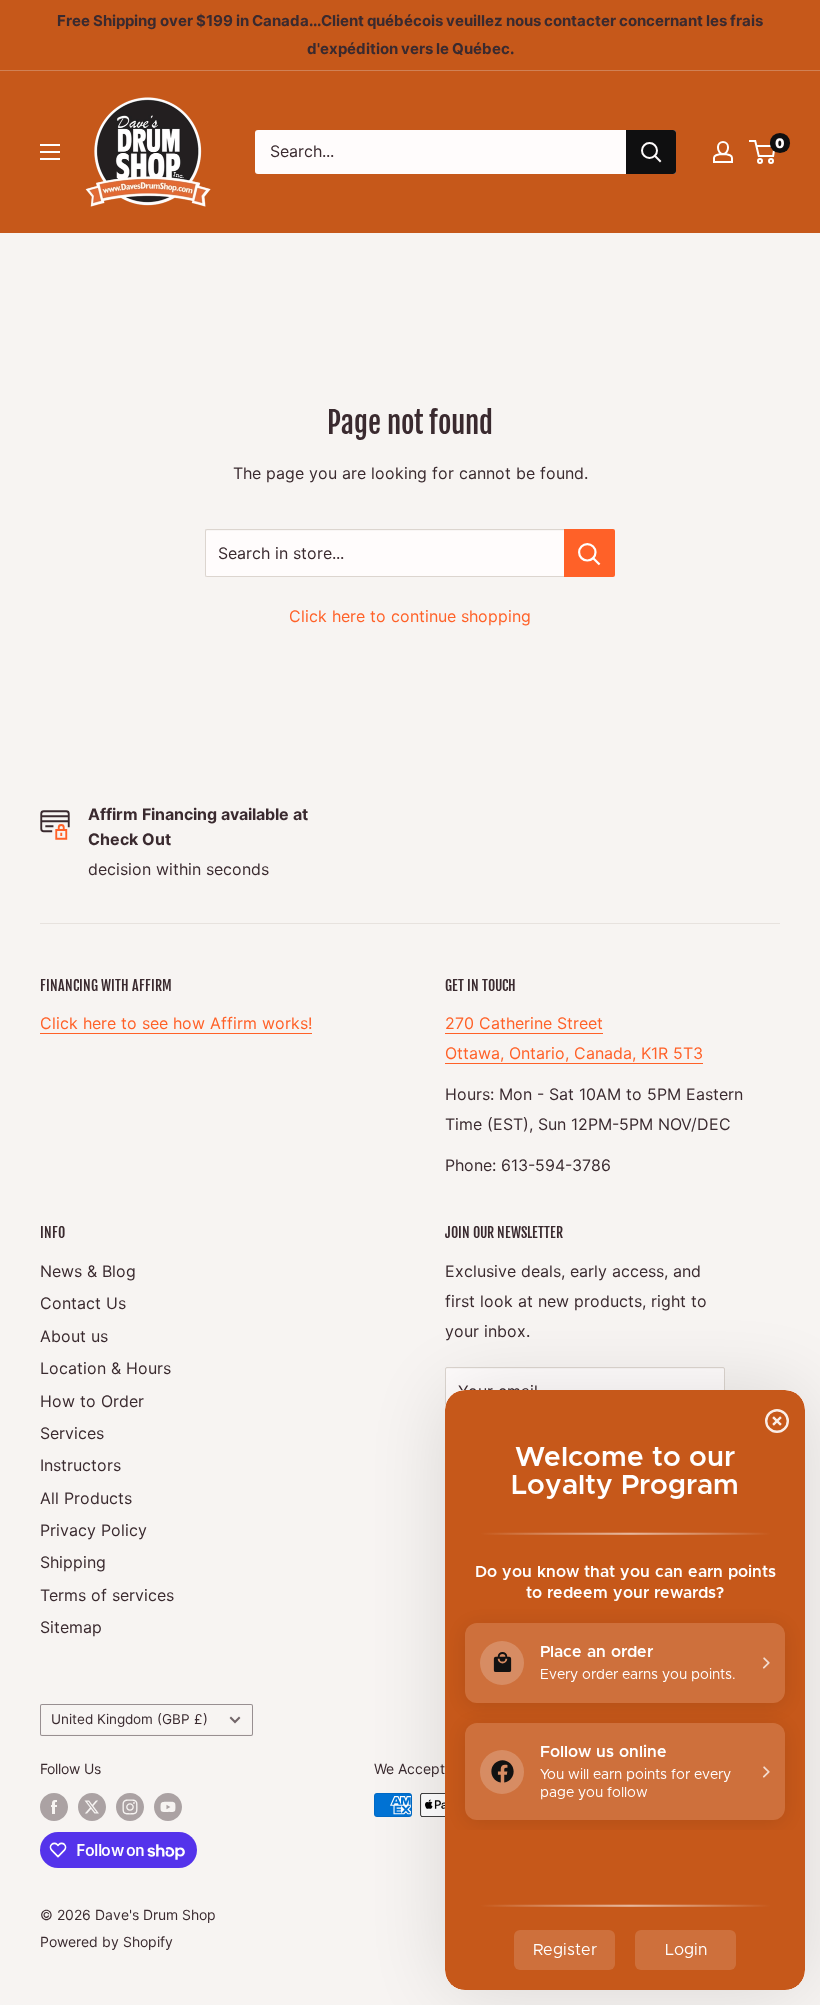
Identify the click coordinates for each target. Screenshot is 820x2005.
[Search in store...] (589, 553)
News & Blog (88, 1271)
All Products (86, 1498)
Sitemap (71, 1627)
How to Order (92, 1401)
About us (74, 1336)
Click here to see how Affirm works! (176, 1023)
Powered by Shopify (106, 1941)
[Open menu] (50, 152)
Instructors (80, 1465)
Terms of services (107, 1595)
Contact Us (83, 1303)
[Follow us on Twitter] (92, 1807)
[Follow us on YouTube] (168, 1807)
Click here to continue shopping (410, 616)
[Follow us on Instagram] (130, 1807)
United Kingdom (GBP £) (129, 1719)
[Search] (651, 152)
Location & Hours (105, 1368)
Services (72, 1433)
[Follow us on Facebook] (54, 1807)
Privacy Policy (93, 1530)
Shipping (73, 1562)
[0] (763, 152)
